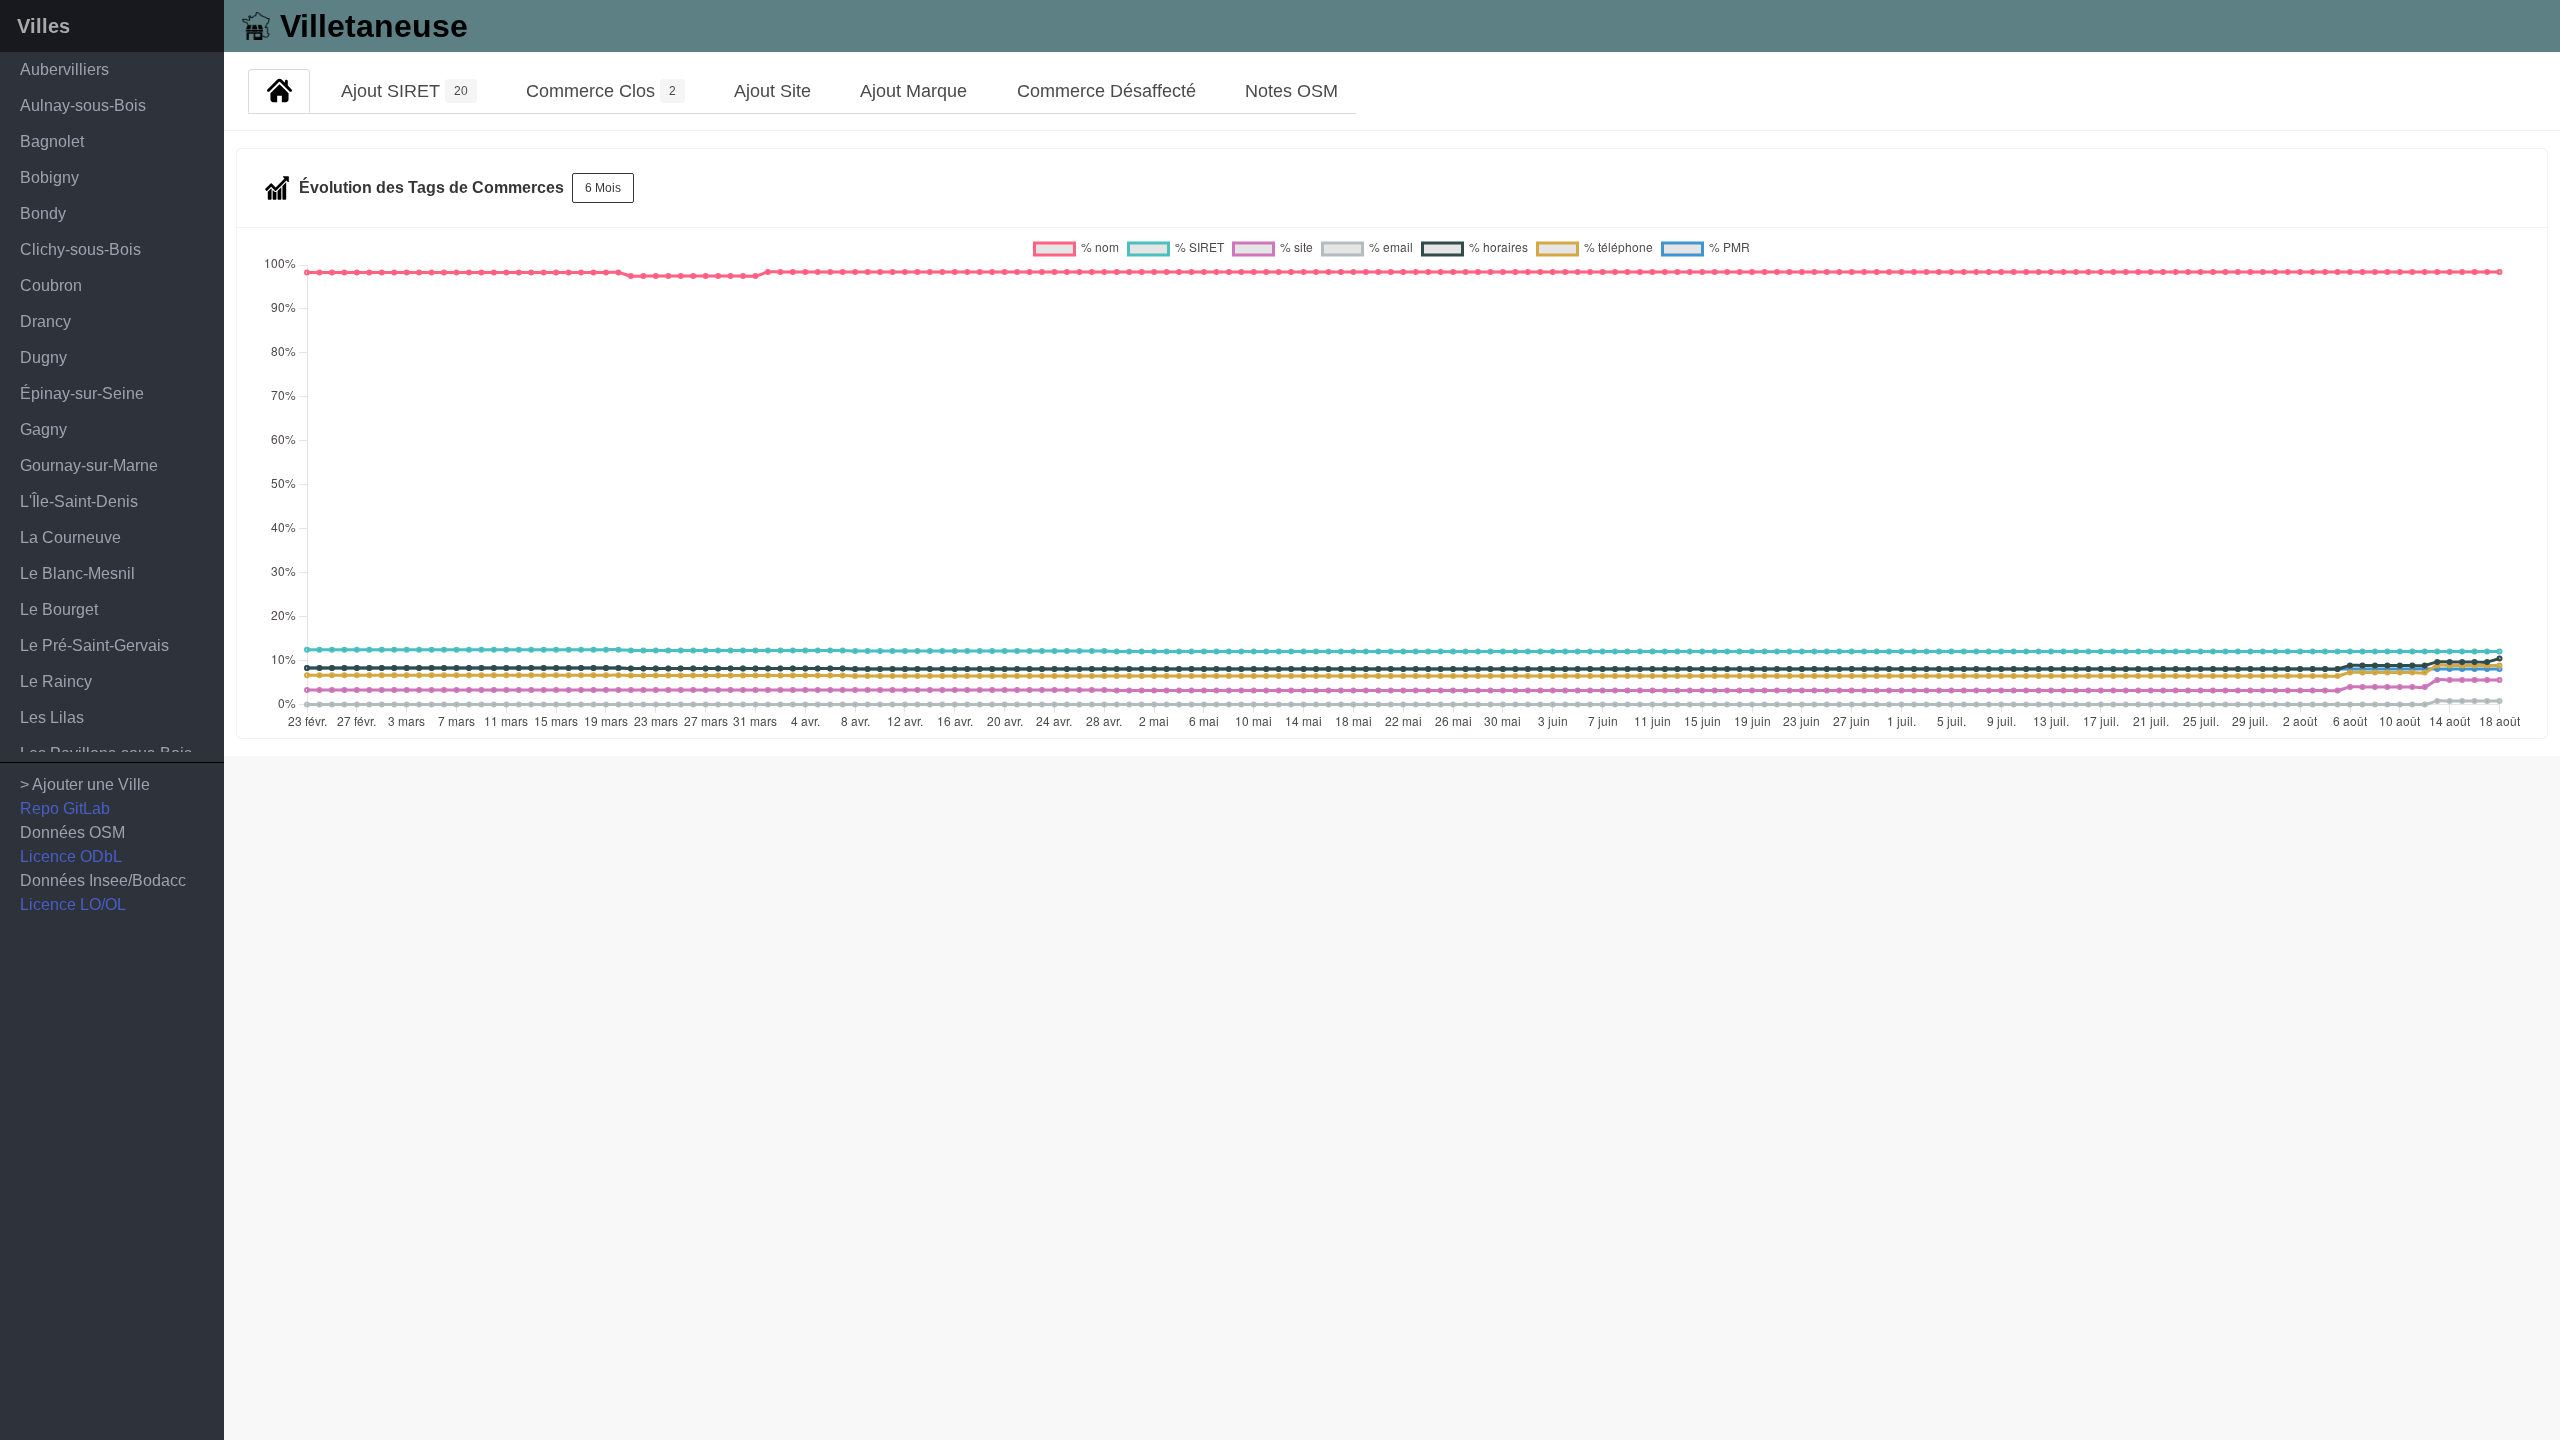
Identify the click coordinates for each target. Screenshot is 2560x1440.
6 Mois (603, 188)
